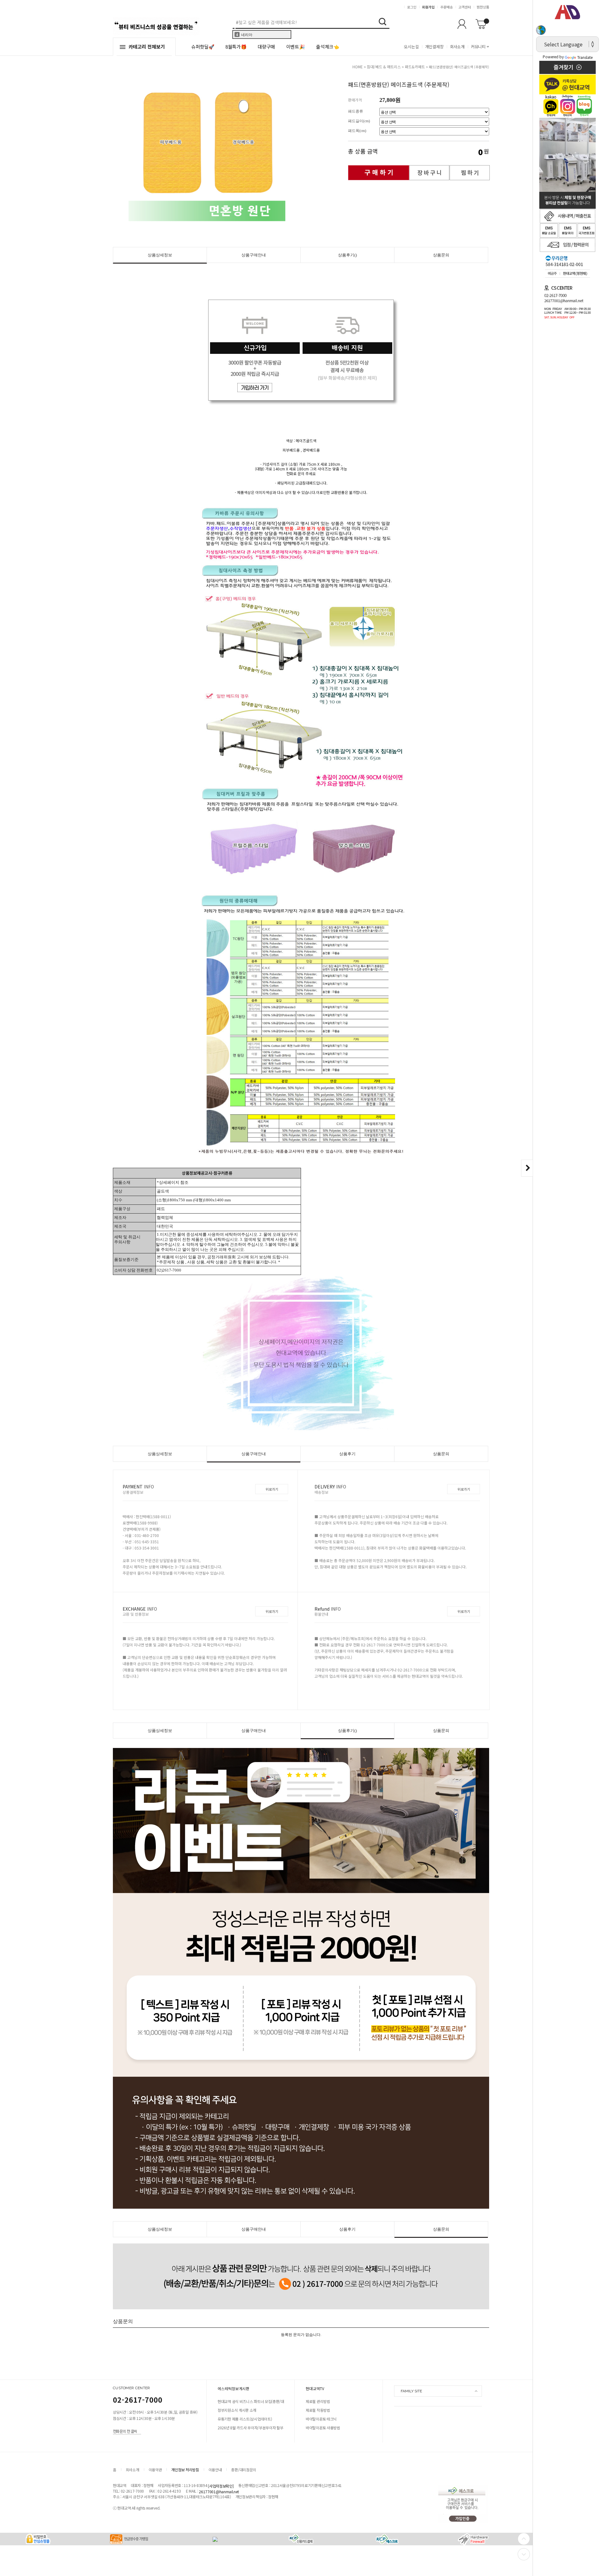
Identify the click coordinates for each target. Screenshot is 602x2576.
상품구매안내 (254, 255)
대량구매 (266, 47)
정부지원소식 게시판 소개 (237, 2410)
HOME (358, 67)
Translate (585, 57)
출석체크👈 (327, 47)
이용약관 (155, 2470)
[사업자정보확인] (221, 2486)
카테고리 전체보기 (147, 47)
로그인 (412, 7)
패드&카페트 (415, 67)
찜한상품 (483, 7)
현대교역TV (315, 2388)
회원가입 (428, 7)
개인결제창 (434, 47)
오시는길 (411, 47)
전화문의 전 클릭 (125, 2431)
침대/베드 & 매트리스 (384, 67)
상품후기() (347, 255)
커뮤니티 (478, 47)
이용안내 (215, 2470)
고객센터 (465, 7)
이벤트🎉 (296, 47)
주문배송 (446, 7)
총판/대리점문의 (244, 2470)
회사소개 (457, 47)
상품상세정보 (160, 255)
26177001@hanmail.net (219, 2492)
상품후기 (347, 1454)
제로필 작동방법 (318, 2410)
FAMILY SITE (411, 2391)
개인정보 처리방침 (185, 2470)
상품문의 (441, 255)
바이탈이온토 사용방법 (323, 2428)
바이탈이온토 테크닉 (321, 2419)
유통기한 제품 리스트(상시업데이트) (245, 2419)
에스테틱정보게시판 (234, 2388)
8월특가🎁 (236, 47)
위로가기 (272, 1489)
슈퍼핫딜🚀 (203, 47)
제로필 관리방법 (318, 2401)
